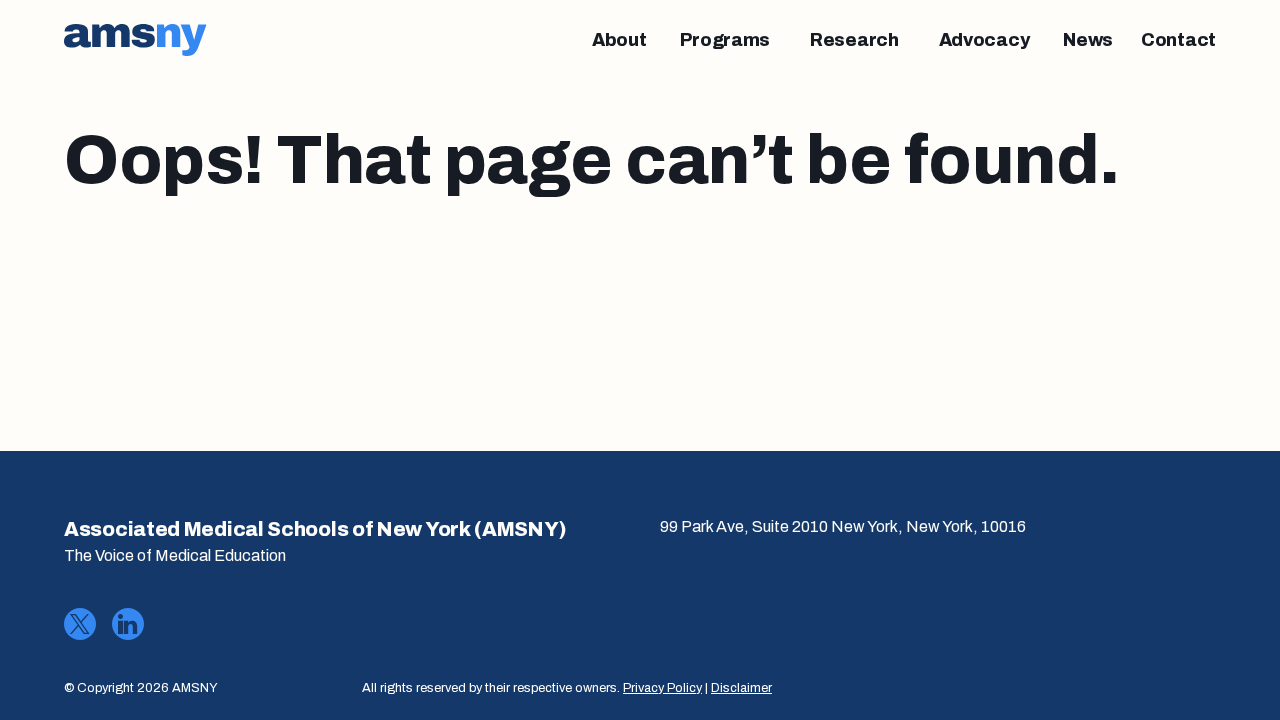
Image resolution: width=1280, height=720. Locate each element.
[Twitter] (80, 624)
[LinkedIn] (128, 624)
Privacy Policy (662, 688)
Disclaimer (741, 688)
